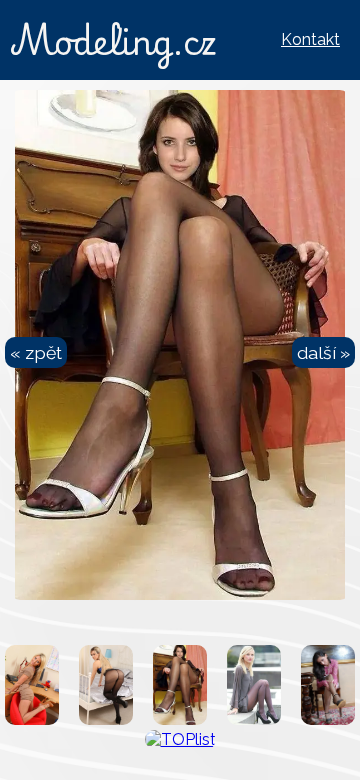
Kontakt (310, 39)
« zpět (36, 352)
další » (323, 352)
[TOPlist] (180, 739)
